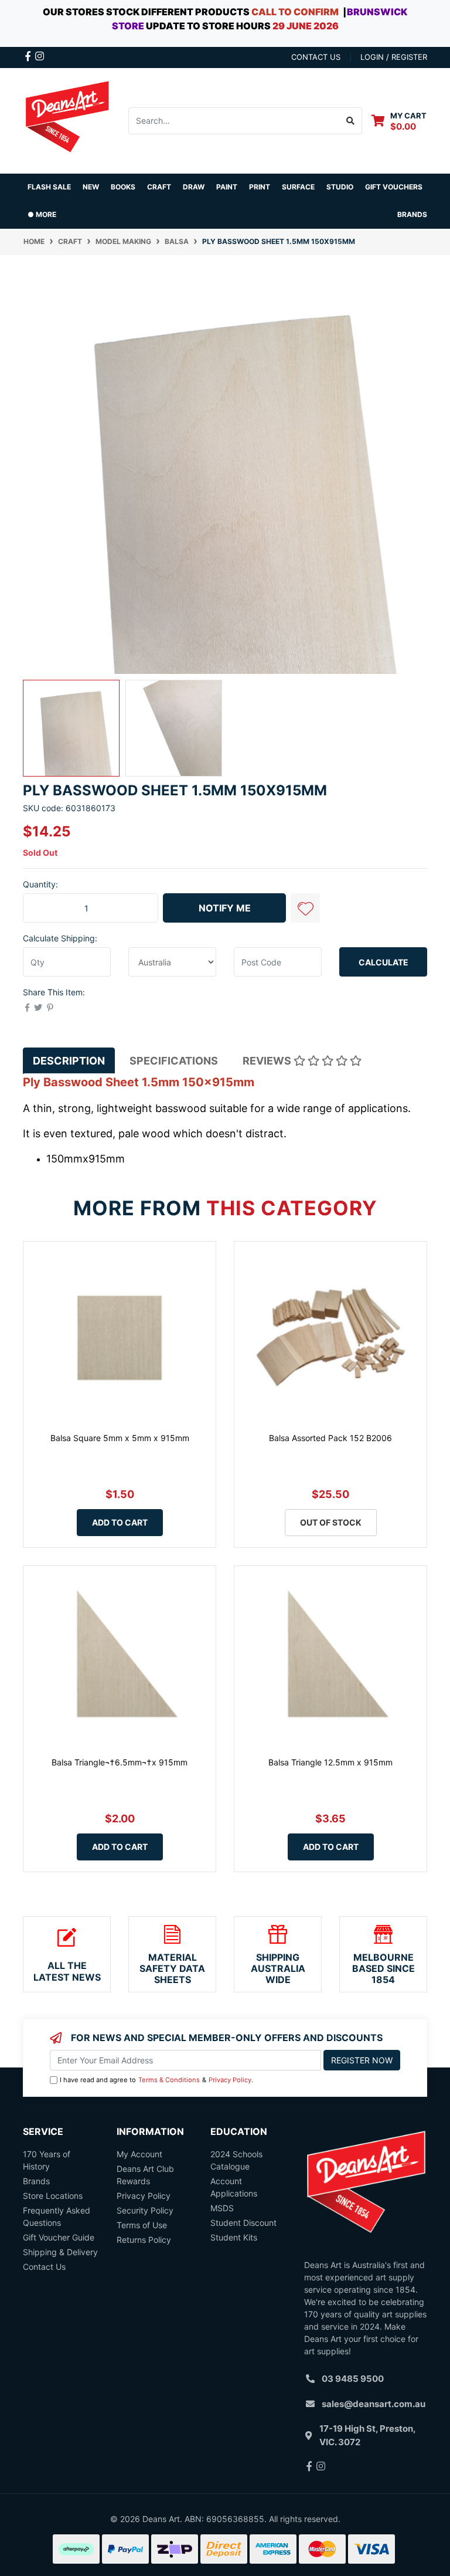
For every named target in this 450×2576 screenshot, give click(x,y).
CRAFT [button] (159, 187)
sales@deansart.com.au (374, 2404)
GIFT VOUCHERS (394, 187)
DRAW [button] (194, 187)
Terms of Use (142, 2225)
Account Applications (234, 2187)
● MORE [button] (42, 214)
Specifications (174, 1061)
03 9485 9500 (353, 2379)
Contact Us (44, 2267)
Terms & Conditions (169, 2080)
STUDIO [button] (340, 187)
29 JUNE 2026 (306, 26)
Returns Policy (144, 2240)
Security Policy (145, 2210)
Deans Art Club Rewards (145, 2175)
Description (69, 1061)
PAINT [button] (227, 187)
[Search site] (351, 121)
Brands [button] (412, 214)
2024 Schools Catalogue (236, 2160)
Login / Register (394, 57)
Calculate (383, 962)
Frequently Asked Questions (57, 2216)
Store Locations (53, 2196)
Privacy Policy (230, 2080)
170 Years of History (47, 2160)
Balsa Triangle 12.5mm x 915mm (330, 1762)
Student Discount (243, 2223)
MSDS (222, 2208)
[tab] (69, 1061)
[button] (305, 908)
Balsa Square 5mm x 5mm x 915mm (120, 1438)
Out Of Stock (331, 1522)
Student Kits (234, 2237)
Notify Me (225, 908)
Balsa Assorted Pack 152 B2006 (330, 1438)
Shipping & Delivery (60, 2252)
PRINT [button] (260, 187)
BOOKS (123, 187)
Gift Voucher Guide (59, 2237)
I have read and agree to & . (156, 2080)
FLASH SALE (49, 187)
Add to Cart (120, 1522)
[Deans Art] (67, 119)
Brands (36, 2181)
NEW (91, 187)
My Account (139, 2154)
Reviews (268, 1061)
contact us (316, 57)
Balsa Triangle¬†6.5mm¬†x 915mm (120, 1762)
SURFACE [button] (298, 187)
